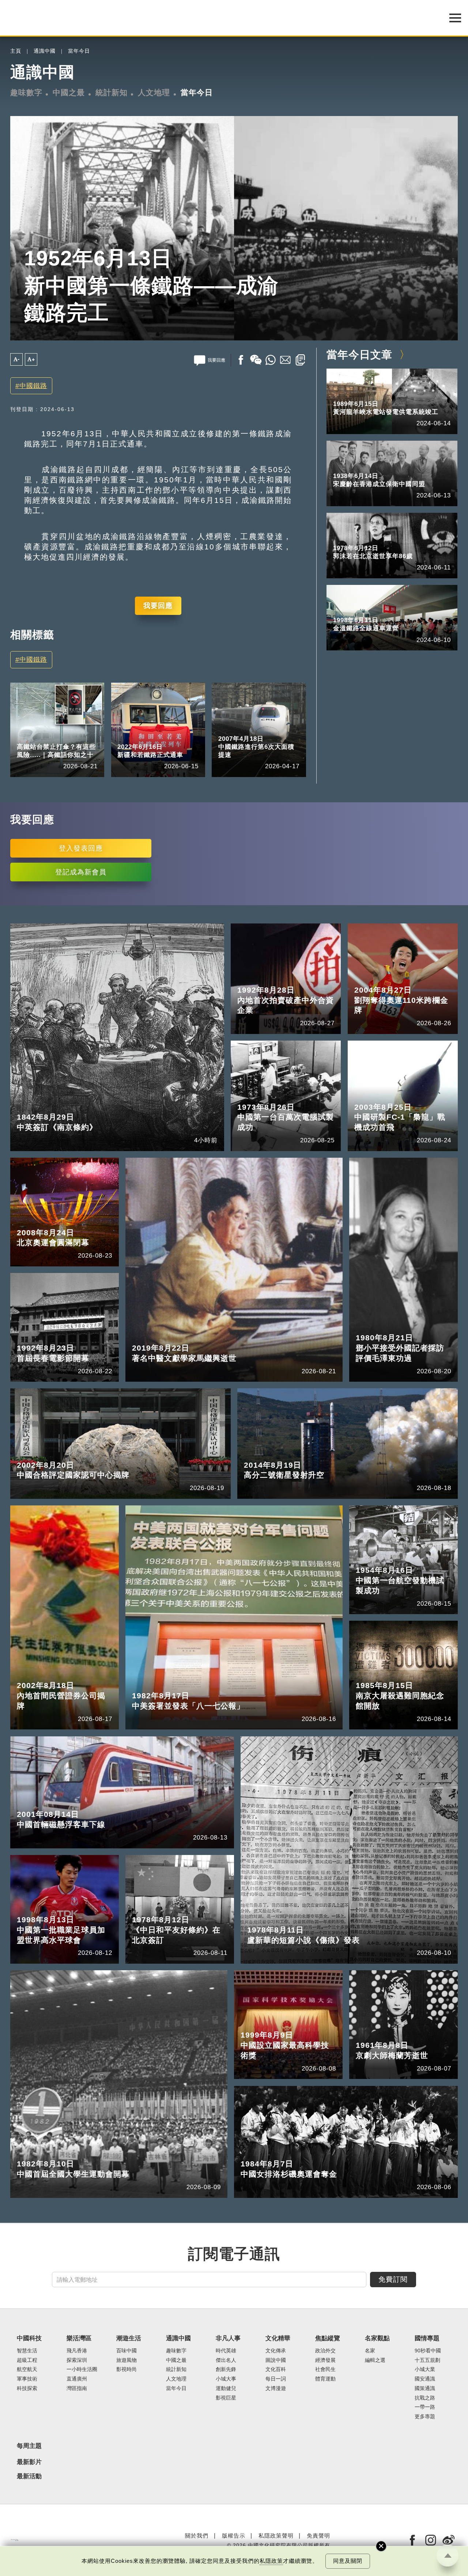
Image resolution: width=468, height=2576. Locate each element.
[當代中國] (14, 2540)
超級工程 (62, 737)
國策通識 (425, 2388)
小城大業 (425, 2369)
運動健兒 (226, 2388)
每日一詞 (276, 2379)
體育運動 (325, 2379)
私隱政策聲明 (276, 2536)
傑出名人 (226, 2360)
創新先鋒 (226, 2369)
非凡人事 (228, 2338)
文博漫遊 (276, 2388)
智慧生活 (27, 2351)
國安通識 (425, 2379)
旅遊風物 (127, 2360)
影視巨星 (226, 2398)
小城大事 (226, 2379)
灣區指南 (77, 2388)
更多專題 (425, 2417)
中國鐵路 (33, 386)
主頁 (16, 51)
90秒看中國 (428, 2351)
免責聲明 (318, 2536)
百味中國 (127, 2351)
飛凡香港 (77, 2351)
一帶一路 (425, 2407)
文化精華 (278, 2338)
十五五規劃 (427, 2360)
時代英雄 (226, 2351)
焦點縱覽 (328, 2338)
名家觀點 (377, 2338)
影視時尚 (127, 2369)
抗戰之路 (425, 2398)
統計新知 (112, 93)
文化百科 (276, 2369)
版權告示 (234, 2536)
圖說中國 (276, 2360)
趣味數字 (26, 93)
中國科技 (28, 737)
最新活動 (29, 2476)
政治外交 (325, 2351)
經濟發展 (325, 2360)
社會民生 (325, 2369)
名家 (370, 2351)
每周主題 (29, 2446)
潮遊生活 (129, 2338)
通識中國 (45, 51)
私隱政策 (271, 2561)
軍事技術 (27, 2379)
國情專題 (427, 2338)
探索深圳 (77, 2360)
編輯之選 (375, 2360)
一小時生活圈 (82, 2369)
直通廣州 (77, 2379)
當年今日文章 (359, 355)
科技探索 (27, 2388)
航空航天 (27, 2369)
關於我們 (197, 2536)
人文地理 (154, 93)
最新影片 (29, 2462)
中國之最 (69, 93)
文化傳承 (276, 2351)
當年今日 (79, 51)
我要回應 (158, 606)
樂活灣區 (79, 2338)
